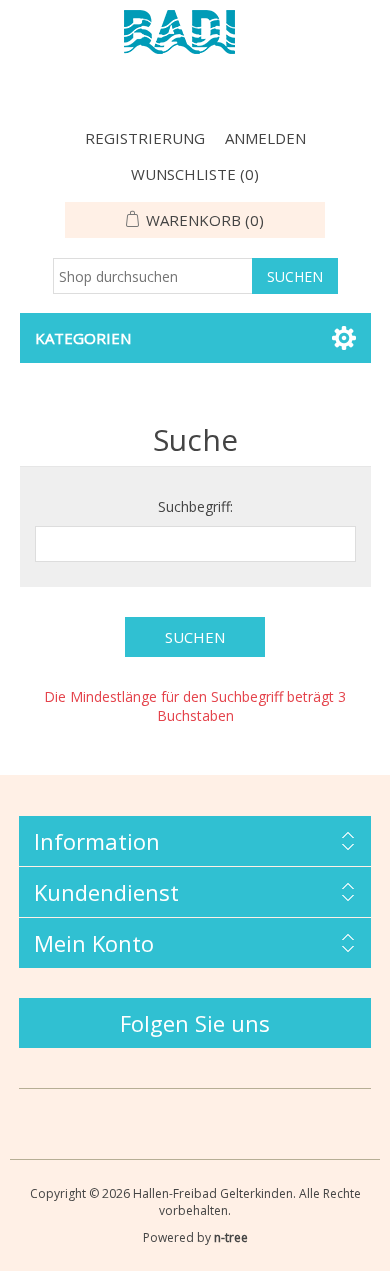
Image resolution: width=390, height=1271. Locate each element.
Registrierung (145, 138)
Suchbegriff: (195, 506)
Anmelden (265, 138)
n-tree (231, 1237)
